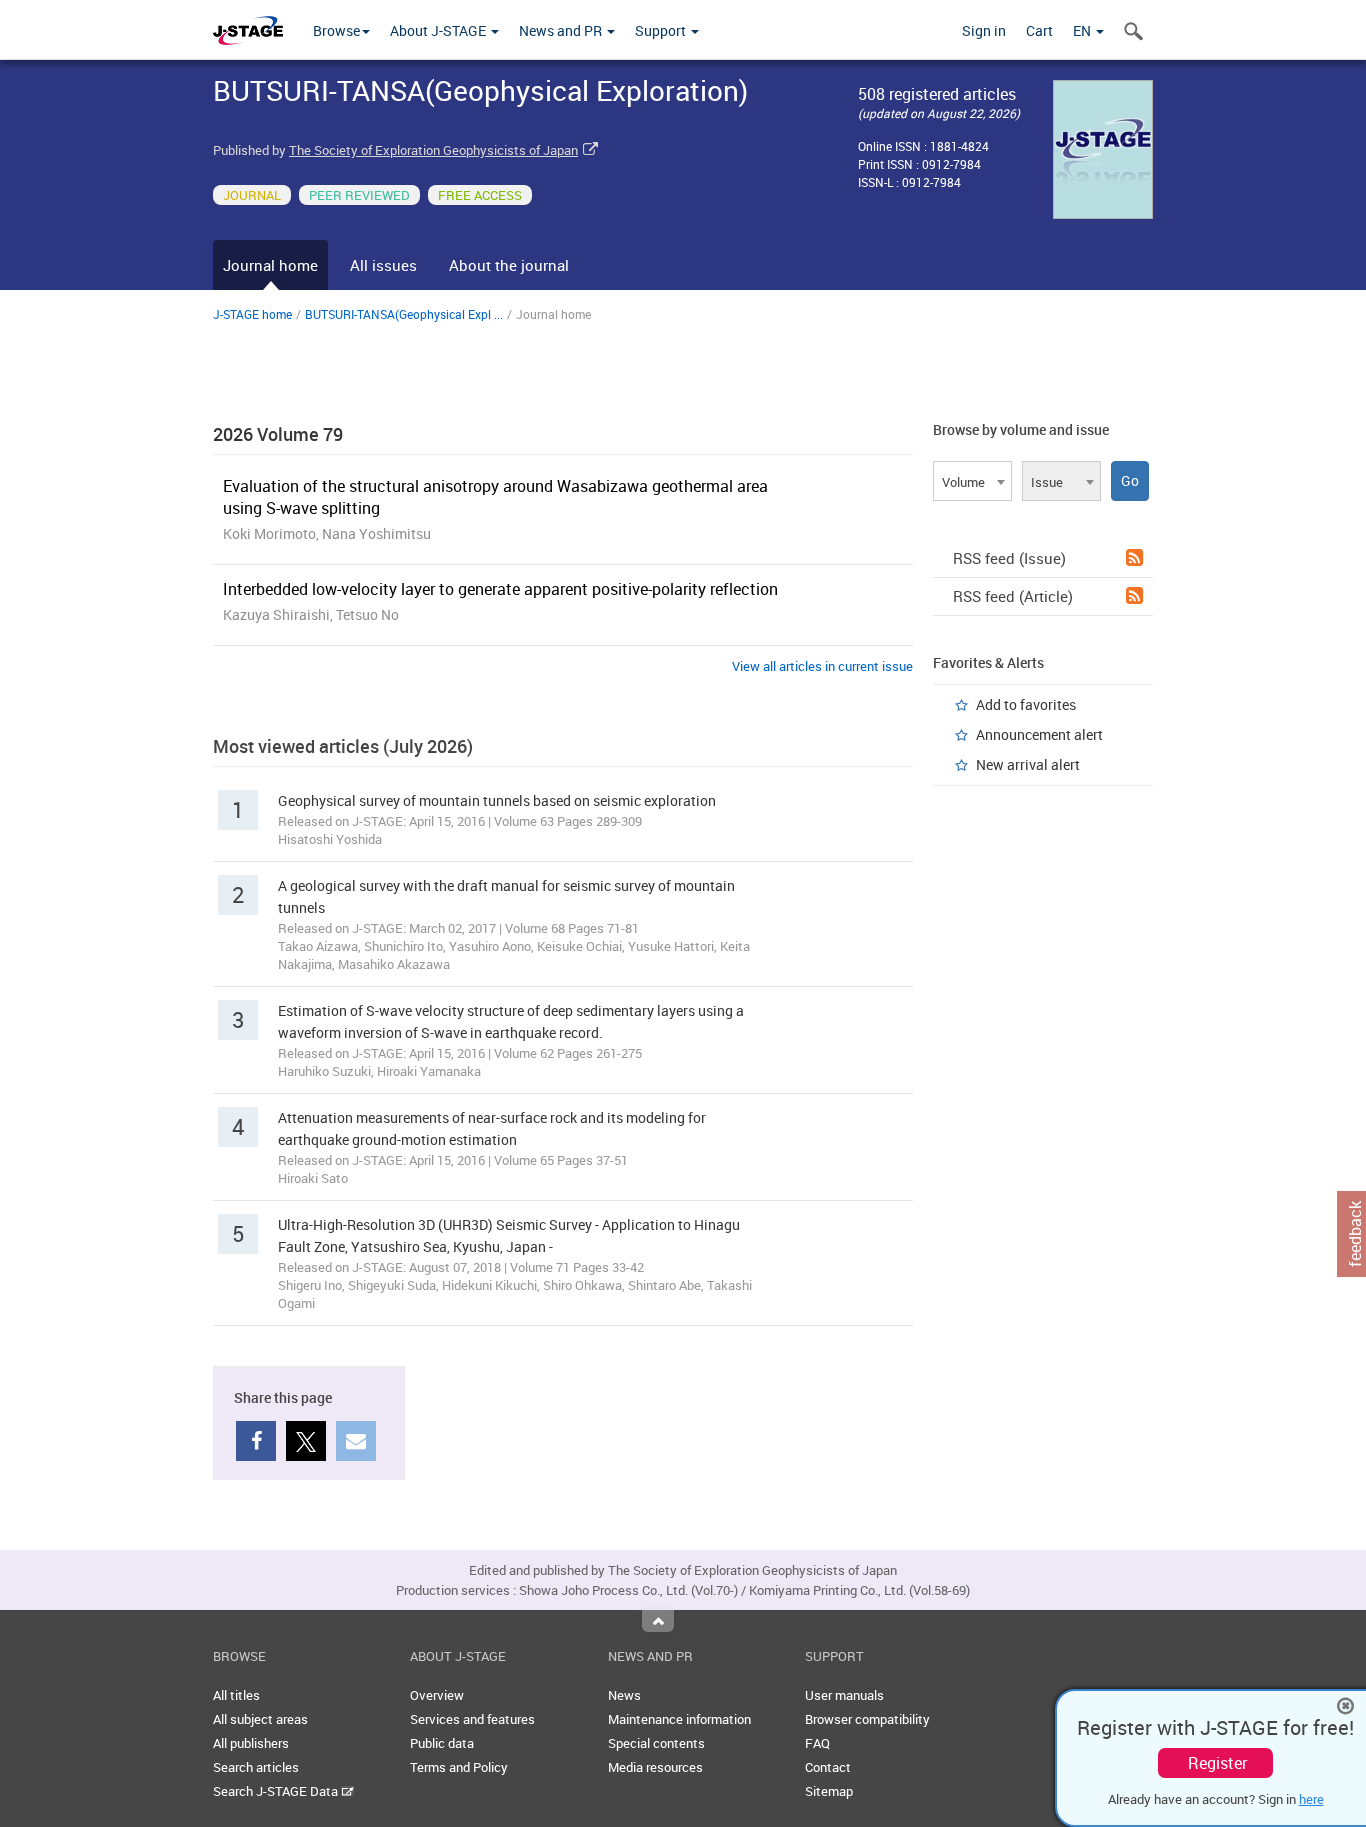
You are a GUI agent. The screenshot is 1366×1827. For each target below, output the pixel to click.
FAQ (817, 1743)
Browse (336, 30)
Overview (437, 1695)
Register (1217, 1763)
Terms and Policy (459, 1767)
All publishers (251, 1743)
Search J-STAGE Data (277, 1791)
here (1311, 1799)
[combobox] (972, 481)
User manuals (844, 1695)
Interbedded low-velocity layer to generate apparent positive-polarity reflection (500, 589)
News (624, 1695)
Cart (1039, 30)
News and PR (562, 30)
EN (1083, 30)
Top (658, 1621)
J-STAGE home (252, 314)
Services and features (472, 1719)
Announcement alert (1039, 734)
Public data (442, 1743)
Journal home (270, 265)
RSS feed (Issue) (1009, 558)
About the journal (509, 265)
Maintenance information (679, 1719)
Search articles (256, 1767)
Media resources (655, 1767)
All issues (383, 265)
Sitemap (829, 1791)
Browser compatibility (867, 1719)
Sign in (984, 30)
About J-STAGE (439, 30)
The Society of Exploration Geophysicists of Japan (433, 150)
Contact (828, 1767)
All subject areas (260, 1719)
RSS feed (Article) (1013, 596)
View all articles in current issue (822, 666)
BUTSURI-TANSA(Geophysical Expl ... (404, 314)
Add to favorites (1026, 704)
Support (662, 30)
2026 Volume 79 (278, 434)
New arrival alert (1028, 764)
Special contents (656, 1743)
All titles (236, 1695)
